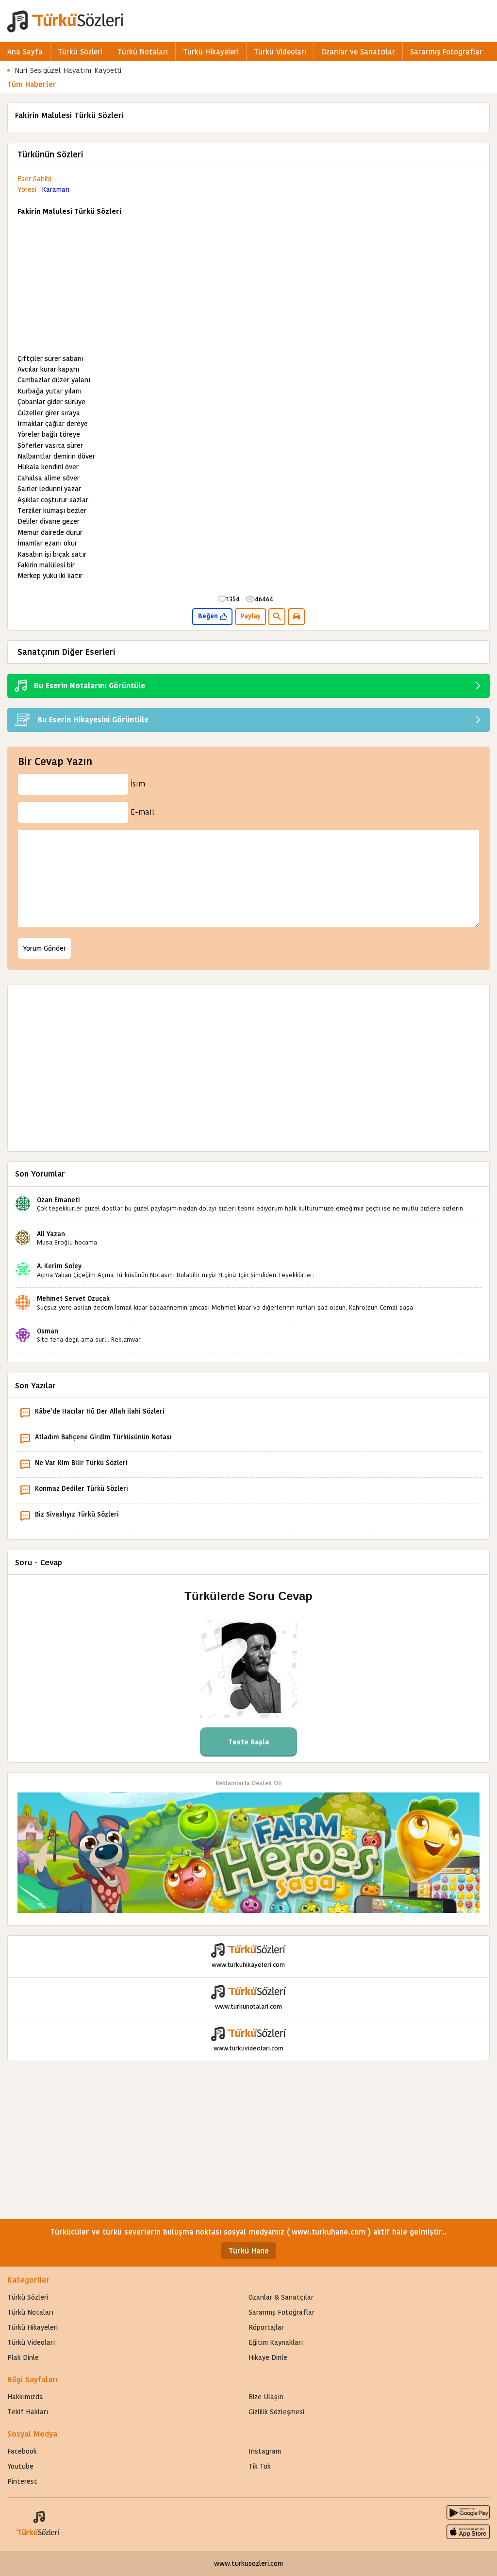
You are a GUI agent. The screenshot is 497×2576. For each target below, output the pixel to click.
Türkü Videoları (280, 52)
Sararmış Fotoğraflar (282, 2312)
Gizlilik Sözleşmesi (276, 2412)
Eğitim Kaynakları (276, 2342)
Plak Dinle (23, 2357)
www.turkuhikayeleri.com (248, 1965)
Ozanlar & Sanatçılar (281, 2297)
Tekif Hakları (28, 2412)
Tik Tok (260, 2466)
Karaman (56, 189)
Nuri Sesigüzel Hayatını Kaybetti (68, 70)
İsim (138, 784)
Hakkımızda (25, 2397)
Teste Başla (249, 1742)
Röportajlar (266, 2327)
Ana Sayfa (25, 52)
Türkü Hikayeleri (211, 52)
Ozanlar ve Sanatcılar (358, 52)
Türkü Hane (249, 2251)
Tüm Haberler (32, 84)
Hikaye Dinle (268, 2357)
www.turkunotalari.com (248, 2006)
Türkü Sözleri (80, 52)
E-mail (142, 812)
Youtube (20, 2466)
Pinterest (22, 2481)
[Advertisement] (248, 285)
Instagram (265, 2451)
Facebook (22, 2451)
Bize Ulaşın (266, 2397)
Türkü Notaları (143, 52)
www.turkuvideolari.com (248, 2048)
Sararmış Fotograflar (446, 52)
